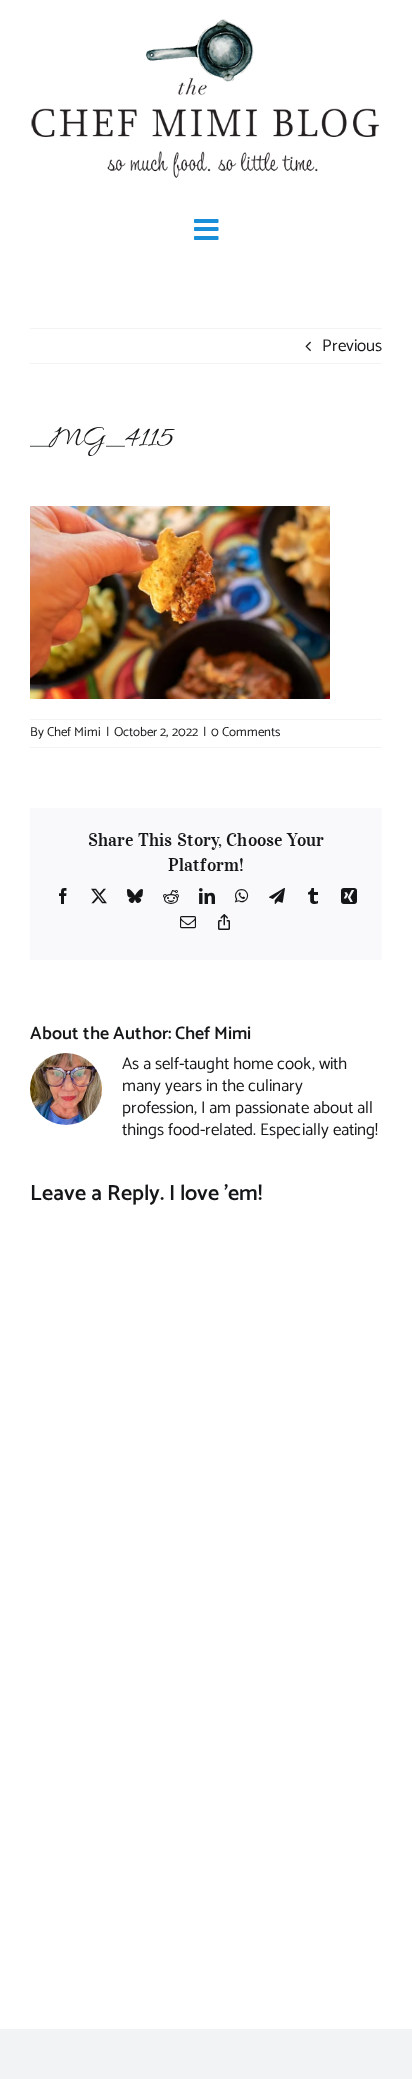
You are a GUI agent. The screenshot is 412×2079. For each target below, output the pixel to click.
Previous (352, 346)
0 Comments (245, 732)
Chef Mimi (74, 732)
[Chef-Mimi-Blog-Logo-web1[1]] (206, 20)
